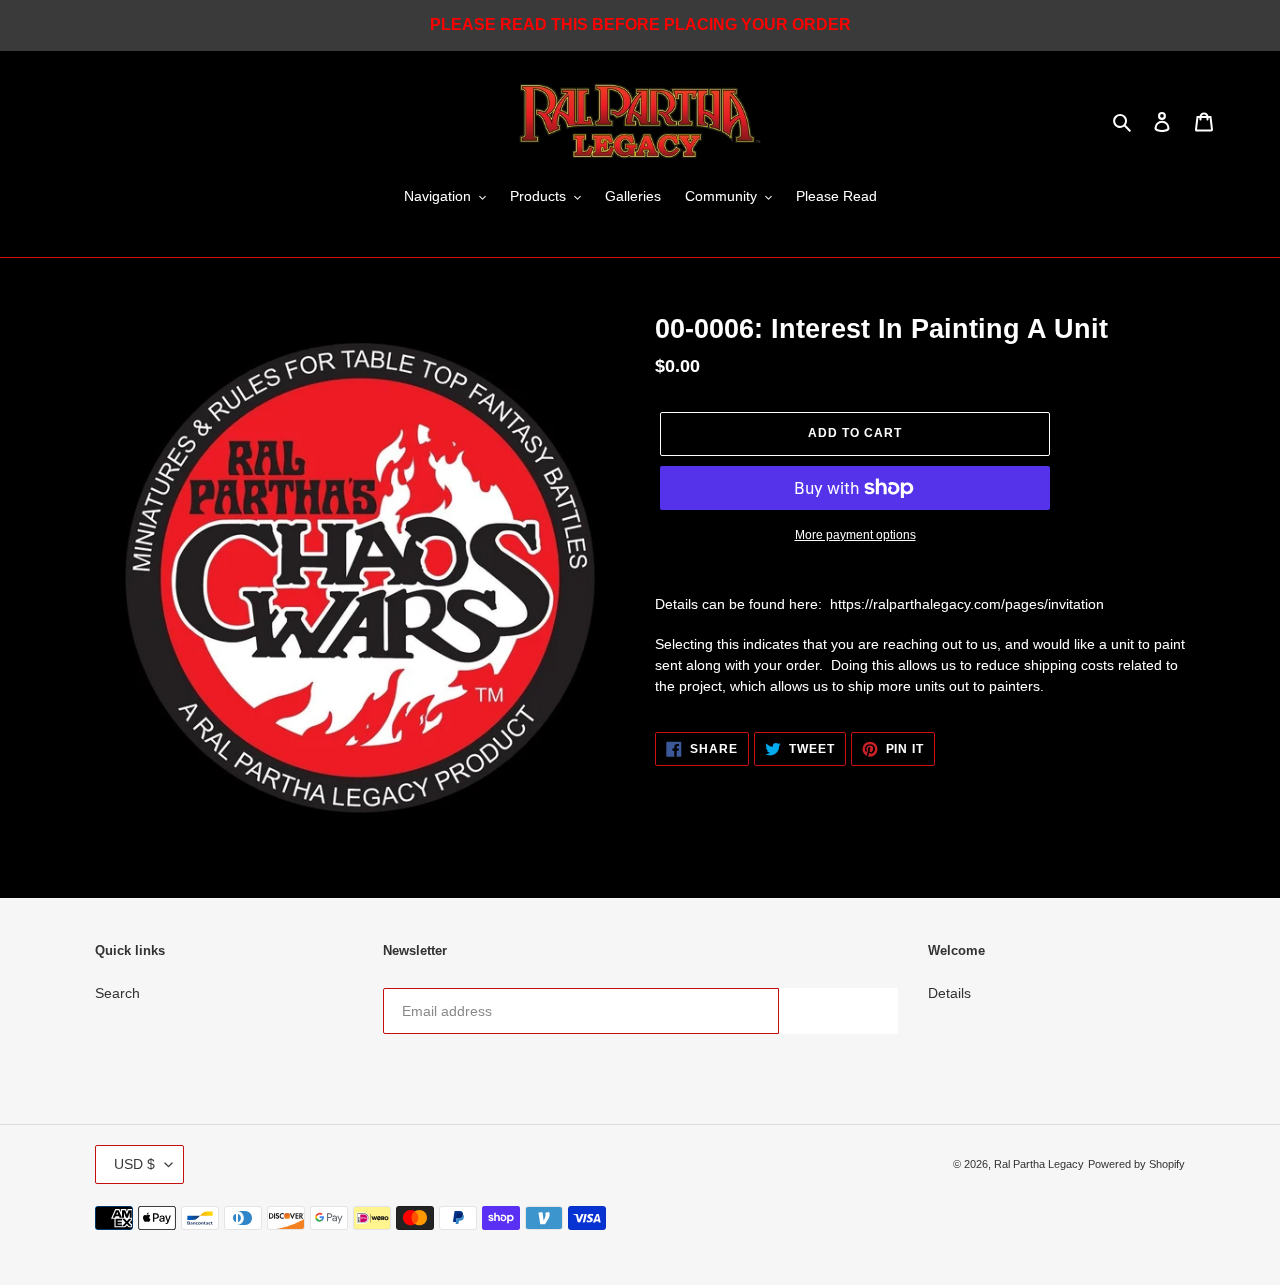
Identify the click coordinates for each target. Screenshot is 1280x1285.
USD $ (134, 1164)
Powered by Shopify (1136, 1164)
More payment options (855, 535)
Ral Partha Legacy (1039, 1164)
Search (117, 993)
